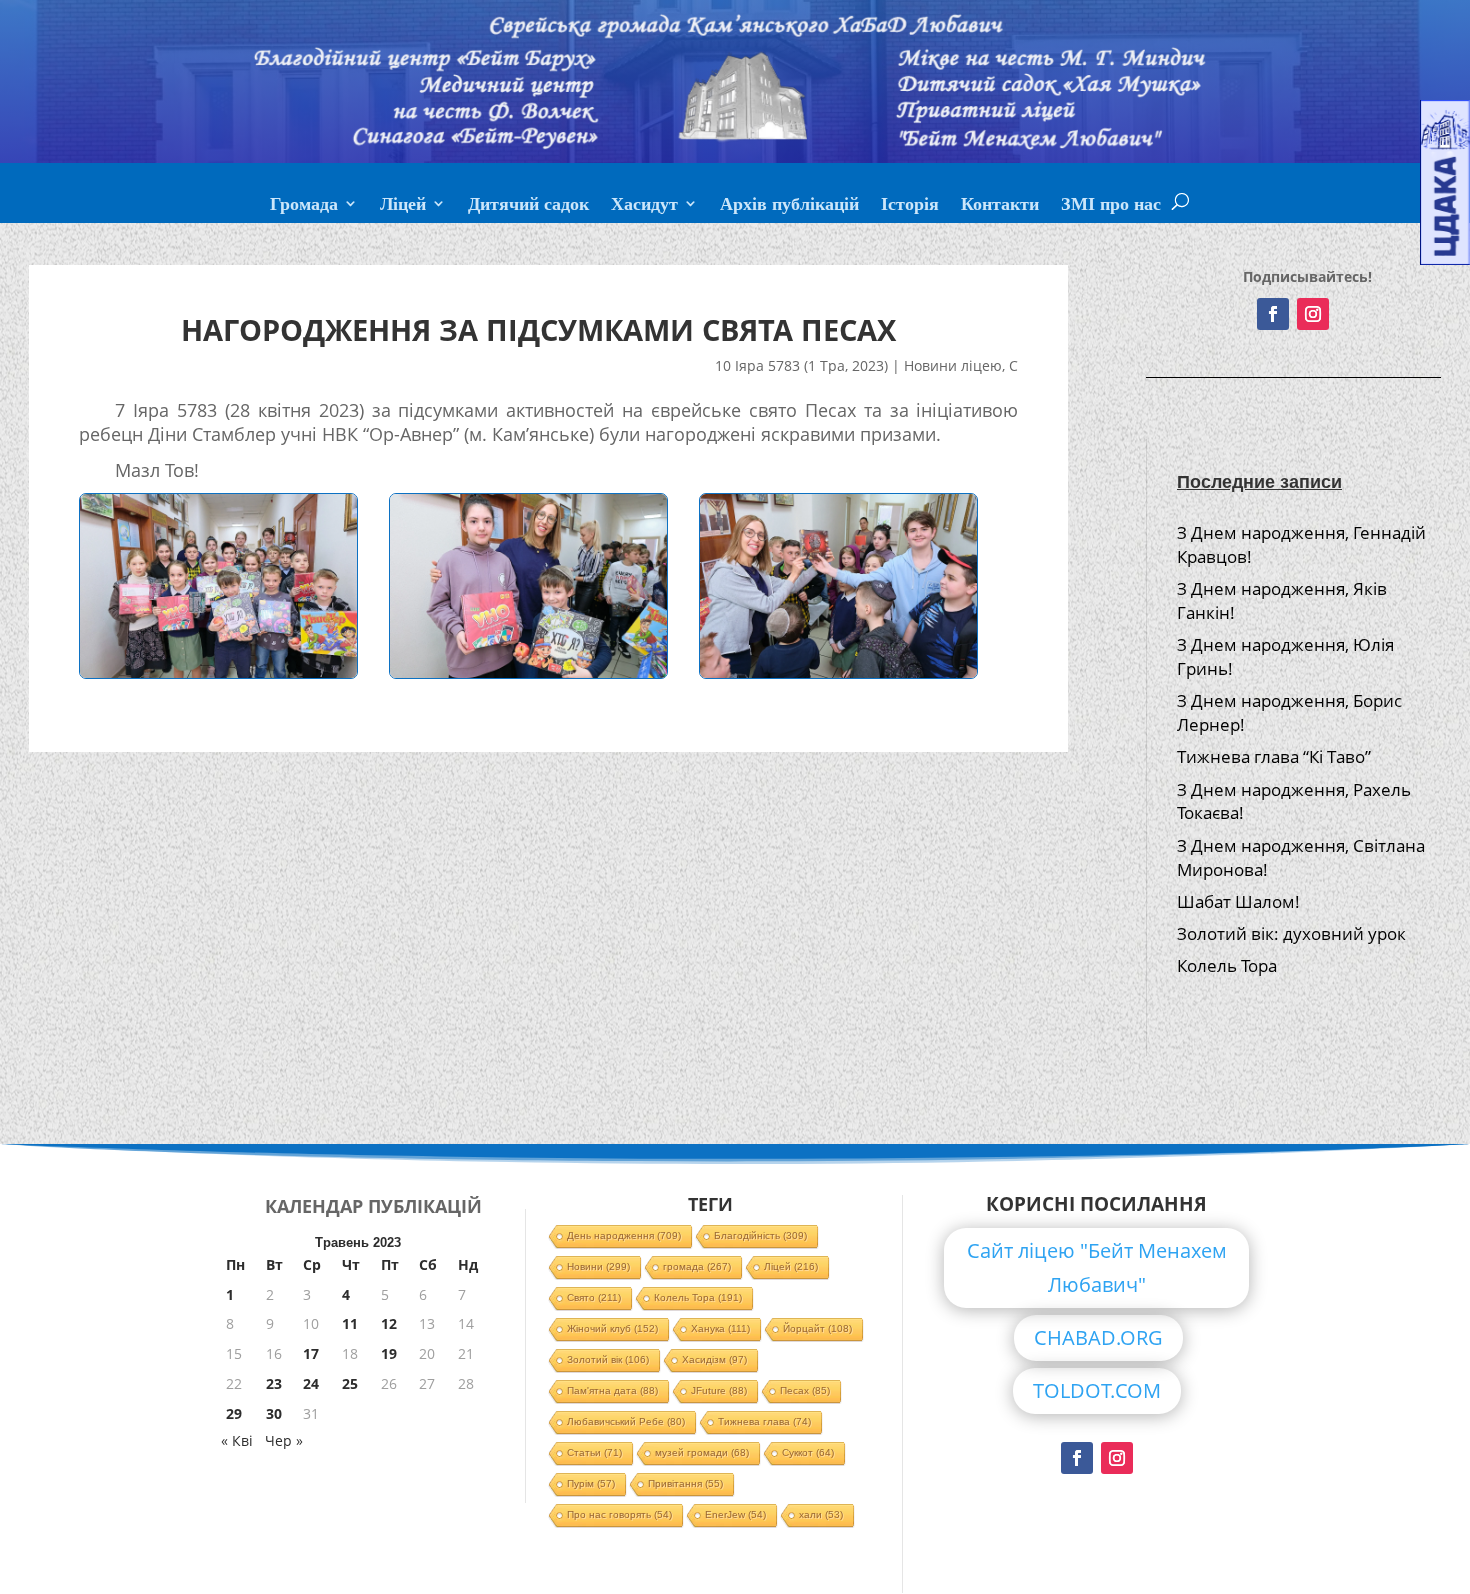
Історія (910, 206)
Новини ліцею (953, 365)
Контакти (1000, 206)
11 (350, 1323)
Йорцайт (817, 1328)
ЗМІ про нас (1111, 206)
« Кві (237, 1440)
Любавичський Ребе (626, 1421)
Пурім (591, 1483)
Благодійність (760, 1235)
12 (389, 1323)
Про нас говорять (619, 1514)
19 (389, 1353)
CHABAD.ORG (1098, 1337)
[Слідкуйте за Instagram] (1313, 314)
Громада (304, 206)
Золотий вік (608, 1359)
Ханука (720, 1328)
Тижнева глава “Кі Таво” (1274, 756)
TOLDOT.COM (1097, 1390)
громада (697, 1266)
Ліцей (403, 206)
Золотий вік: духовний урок (1291, 933)
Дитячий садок (528, 206)
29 (234, 1413)
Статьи (594, 1452)
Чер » (284, 1440)
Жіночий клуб (612, 1328)
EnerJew (735, 1514)
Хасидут (644, 206)
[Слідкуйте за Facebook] (1273, 314)
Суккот (808, 1452)
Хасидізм (714, 1359)
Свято (594, 1297)
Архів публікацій (789, 206)
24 (311, 1383)
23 (274, 1383)
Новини (598, 1266)
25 (350, 1383)
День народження (624, 1235)
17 (311, 1353)
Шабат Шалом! (1238, 901)
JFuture (719, 1390)
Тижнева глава (764, 1421)
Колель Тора (1227, 965)
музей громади (702, 1452)
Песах (805, 1390)
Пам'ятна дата (612, 1390)
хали (821, 1514)
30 (274, 1413)
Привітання (685, 1483)
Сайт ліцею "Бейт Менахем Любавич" (1097, 1267)
